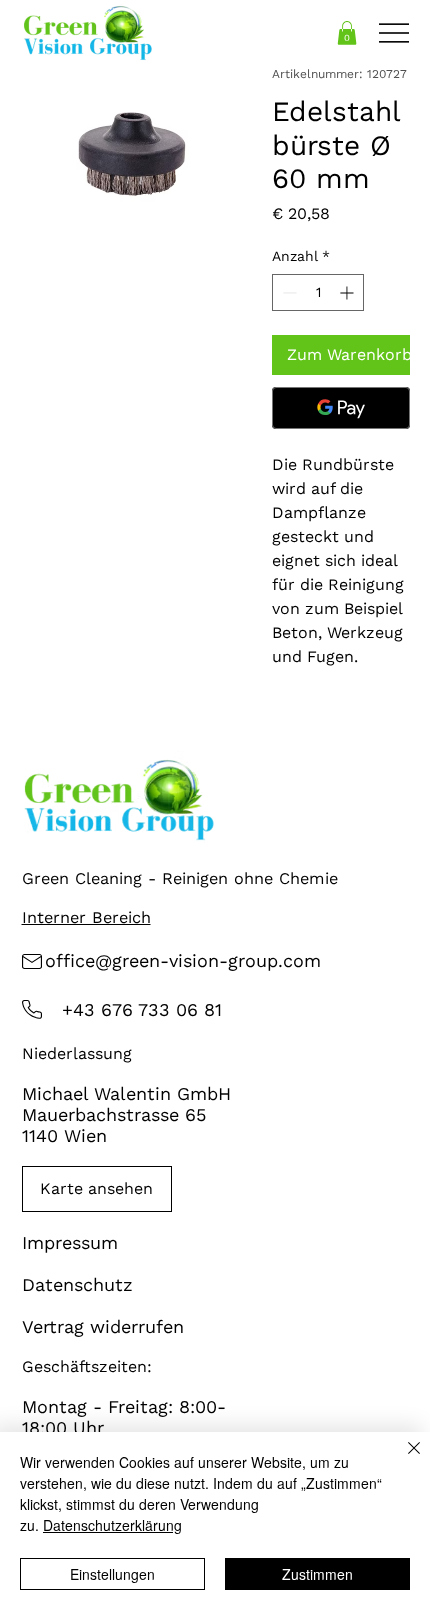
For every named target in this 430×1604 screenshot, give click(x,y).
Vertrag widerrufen (103, 1326)
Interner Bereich (86, 917)
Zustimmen (317, 1574)
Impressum (70, 1242)
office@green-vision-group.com (183, 960)
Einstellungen (112, 1574)
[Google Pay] (341, 408)
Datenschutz (77, 1284)
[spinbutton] (318, 292)
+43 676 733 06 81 (142, 1009)
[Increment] (348, 292)
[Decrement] (287, 292)
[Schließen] (402, 1460)
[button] (347, 33)
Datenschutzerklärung (112, 1525)
